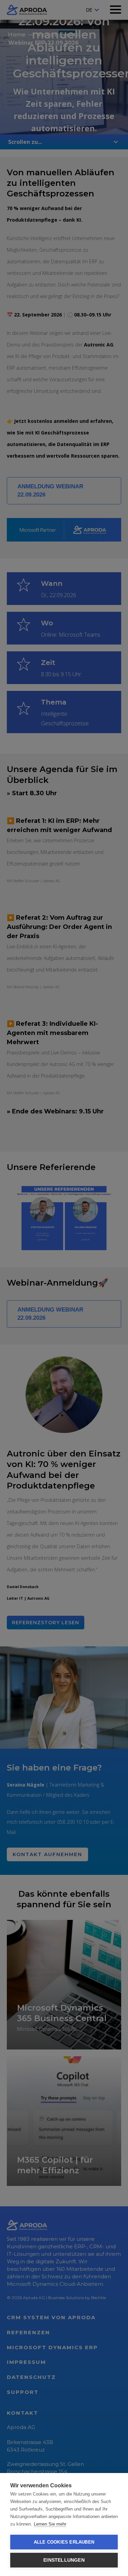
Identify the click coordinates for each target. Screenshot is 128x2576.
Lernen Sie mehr (50, 2524)
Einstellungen (64, 2560)
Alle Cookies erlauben (64, 2542)
